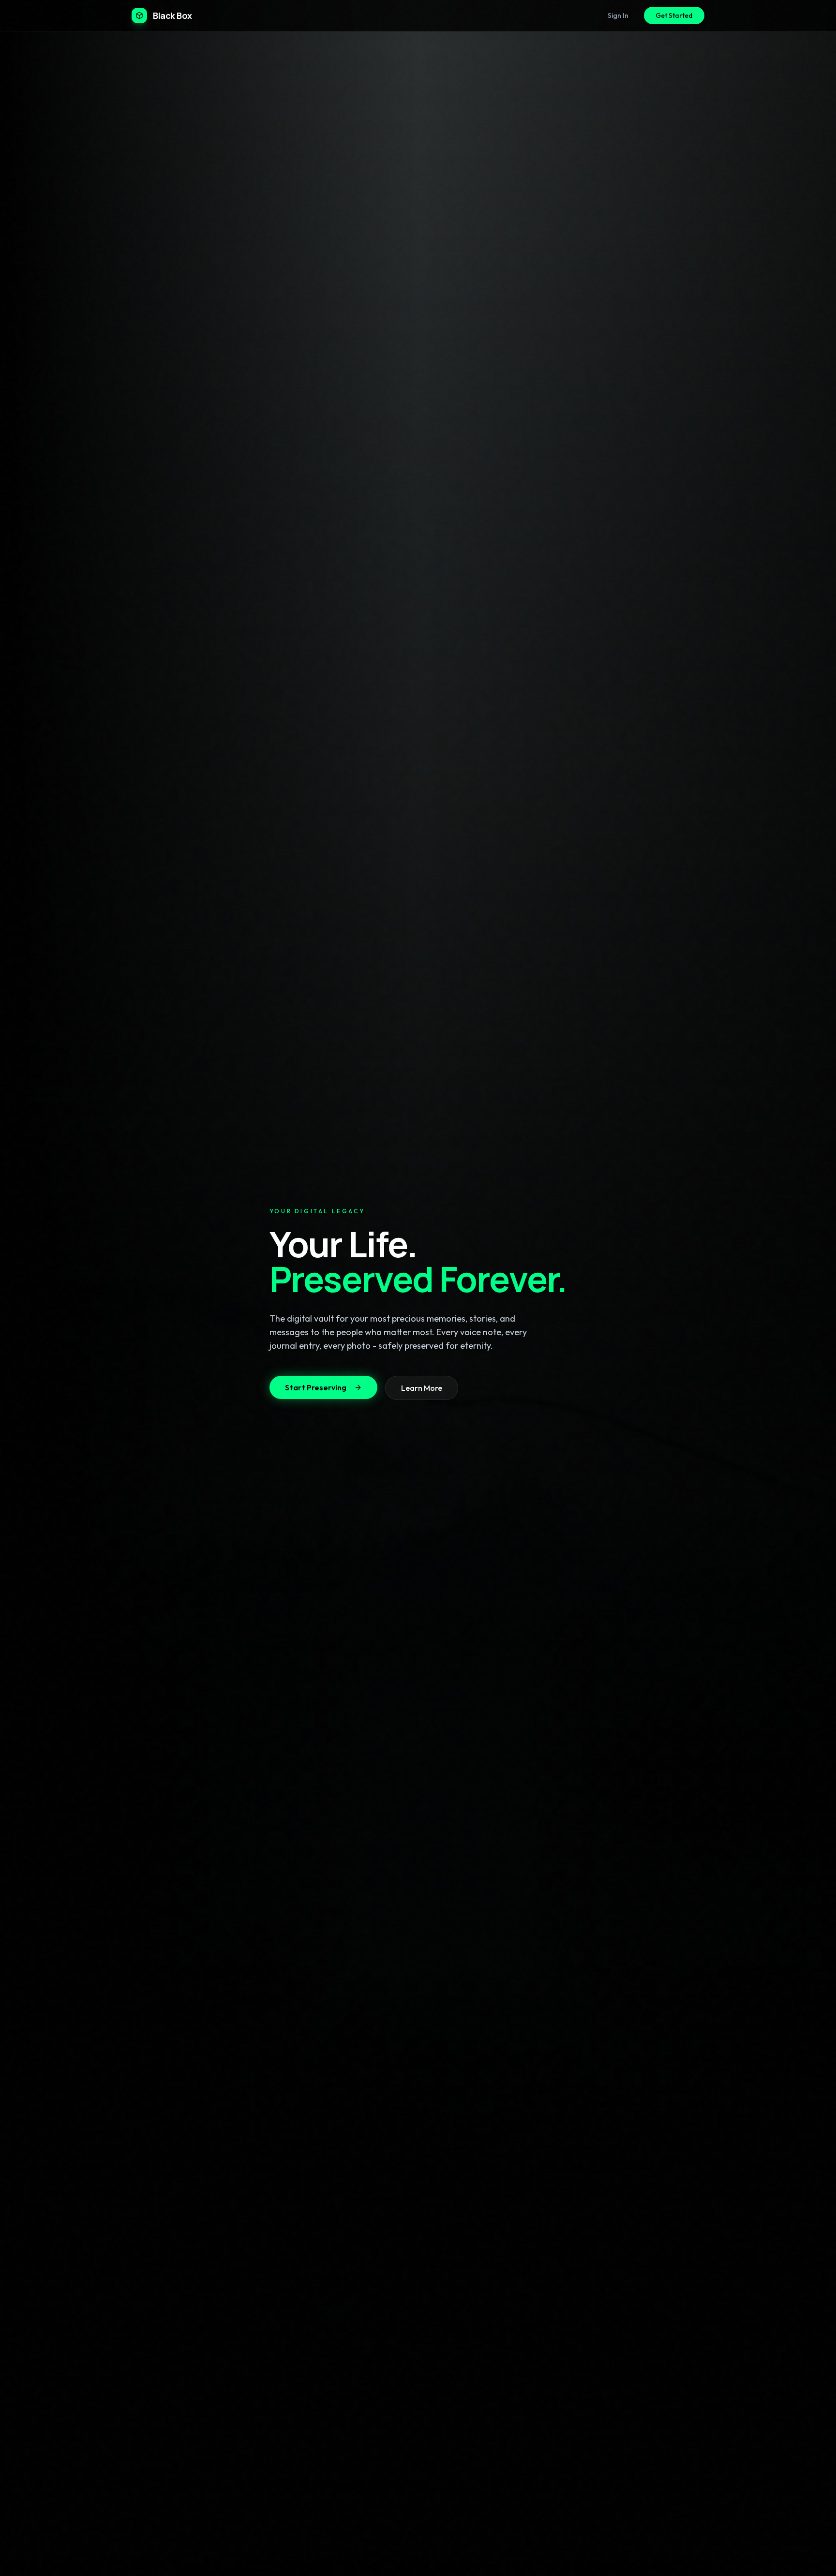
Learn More (422, 1388)
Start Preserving (316, 1387)
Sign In (618, 15)
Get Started (674, 15)
